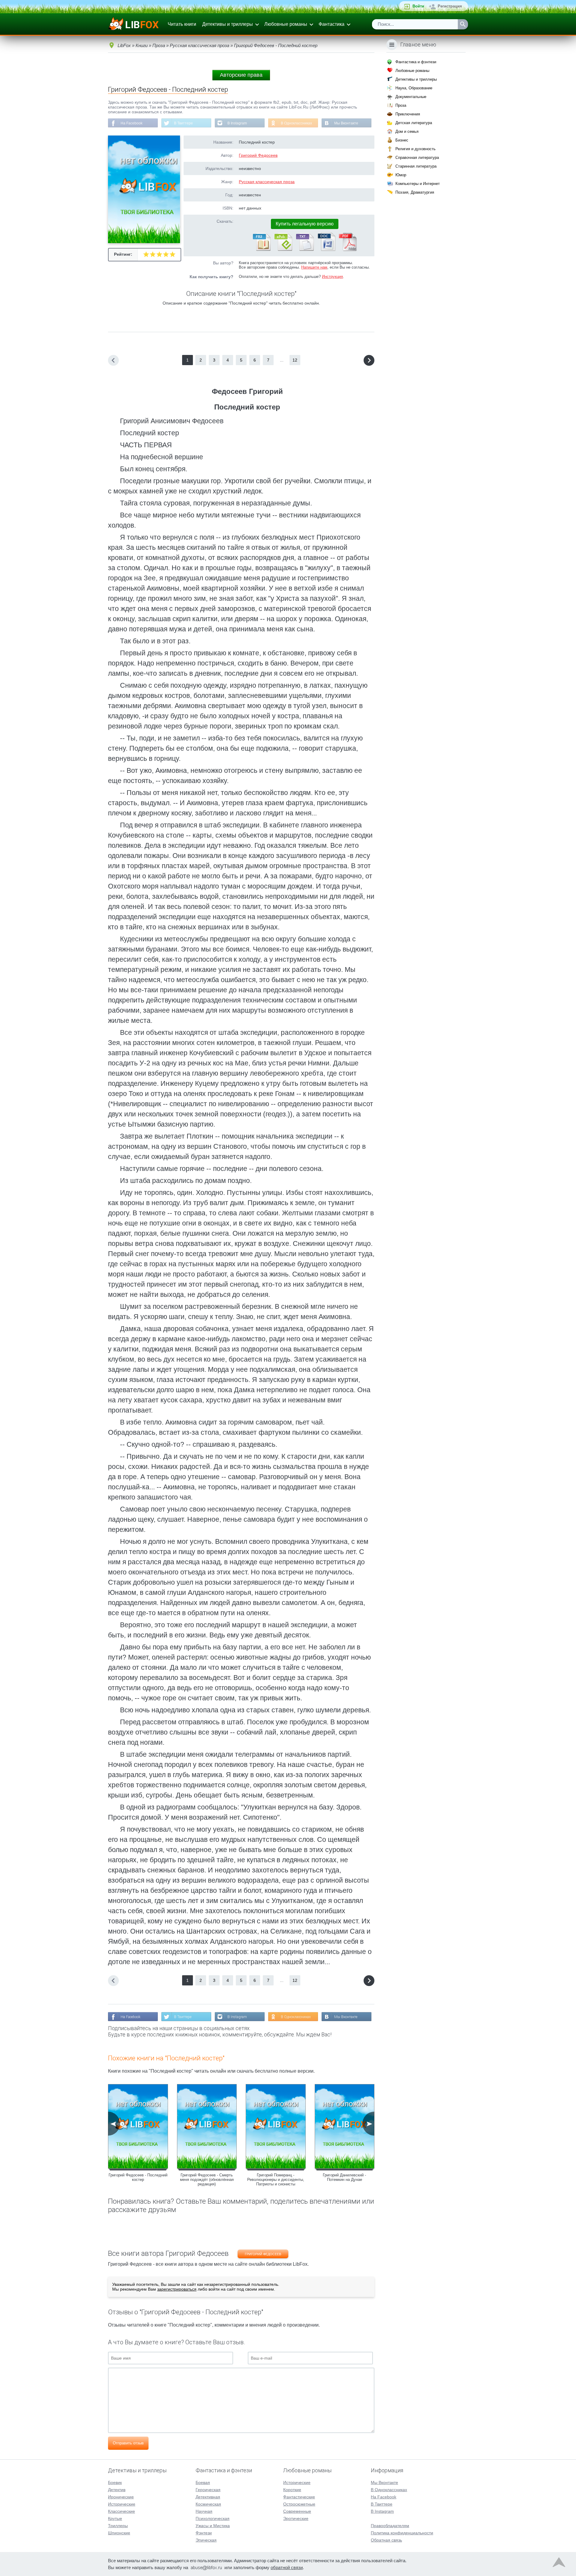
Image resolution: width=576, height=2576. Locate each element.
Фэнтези (204, 2533)
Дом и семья (407, 131)
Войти (418, 6)
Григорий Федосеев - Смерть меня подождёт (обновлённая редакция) (207, 2180)
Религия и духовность (415, 149)
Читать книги (182, 24)
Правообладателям (390, 2526)
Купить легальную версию (305, 224)
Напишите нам (314, 267)
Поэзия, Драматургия (415, 192)
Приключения (408, 114)
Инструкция (332, 277)
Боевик (115, 2482)
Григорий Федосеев (258, 155)
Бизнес (402, 140)
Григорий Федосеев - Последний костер (138, 2177)
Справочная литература (417, 158)
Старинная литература (416, 166)
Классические (121, 2511)
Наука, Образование (414, 88)
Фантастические (299, 2497)
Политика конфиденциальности (402, 2533)
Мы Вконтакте (346, 123)
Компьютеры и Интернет (418, 184)
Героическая (208, 2490)
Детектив (117, 2490)
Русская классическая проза (267, 182)
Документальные (411, 97)
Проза (401, 105)
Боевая (203, 2482)
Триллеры (118, 2526)
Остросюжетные (299, 2504)
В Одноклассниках (296, 123)
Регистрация (450, 6)
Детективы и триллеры (228, 24)
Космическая (208, 2504)
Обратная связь (386, 2540)
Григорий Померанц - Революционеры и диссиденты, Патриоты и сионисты (276, 2180)
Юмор (401, 175)
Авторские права (241, 75)
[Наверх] (559, 2564)
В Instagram (237, 123)
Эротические (296, 2518)
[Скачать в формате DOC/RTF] (326, 250)
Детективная (208, 2497)
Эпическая (206, 2540)
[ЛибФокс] (134, 24)
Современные (297, 2511)
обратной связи (287, 2567)
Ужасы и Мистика (213, 2526)
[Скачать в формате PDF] (348, 250)
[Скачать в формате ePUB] (283, 250)
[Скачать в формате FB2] (261, 250)
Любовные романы (286, 24)
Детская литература (414, 123)
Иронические (121, 2497)
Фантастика (331, 24)
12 (295, 360)
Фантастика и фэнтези (416, 62)
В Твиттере (183, 123)
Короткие (292, 2490)
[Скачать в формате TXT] (304, 250)
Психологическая (213, 2518)
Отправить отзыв (128, 2443)
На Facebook (132, 123)
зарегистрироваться (177, 2289)
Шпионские (119, 2533)
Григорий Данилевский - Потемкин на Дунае (344, 2177)
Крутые (115, 2518)
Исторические (122, 2504)
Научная (204, 2511)
